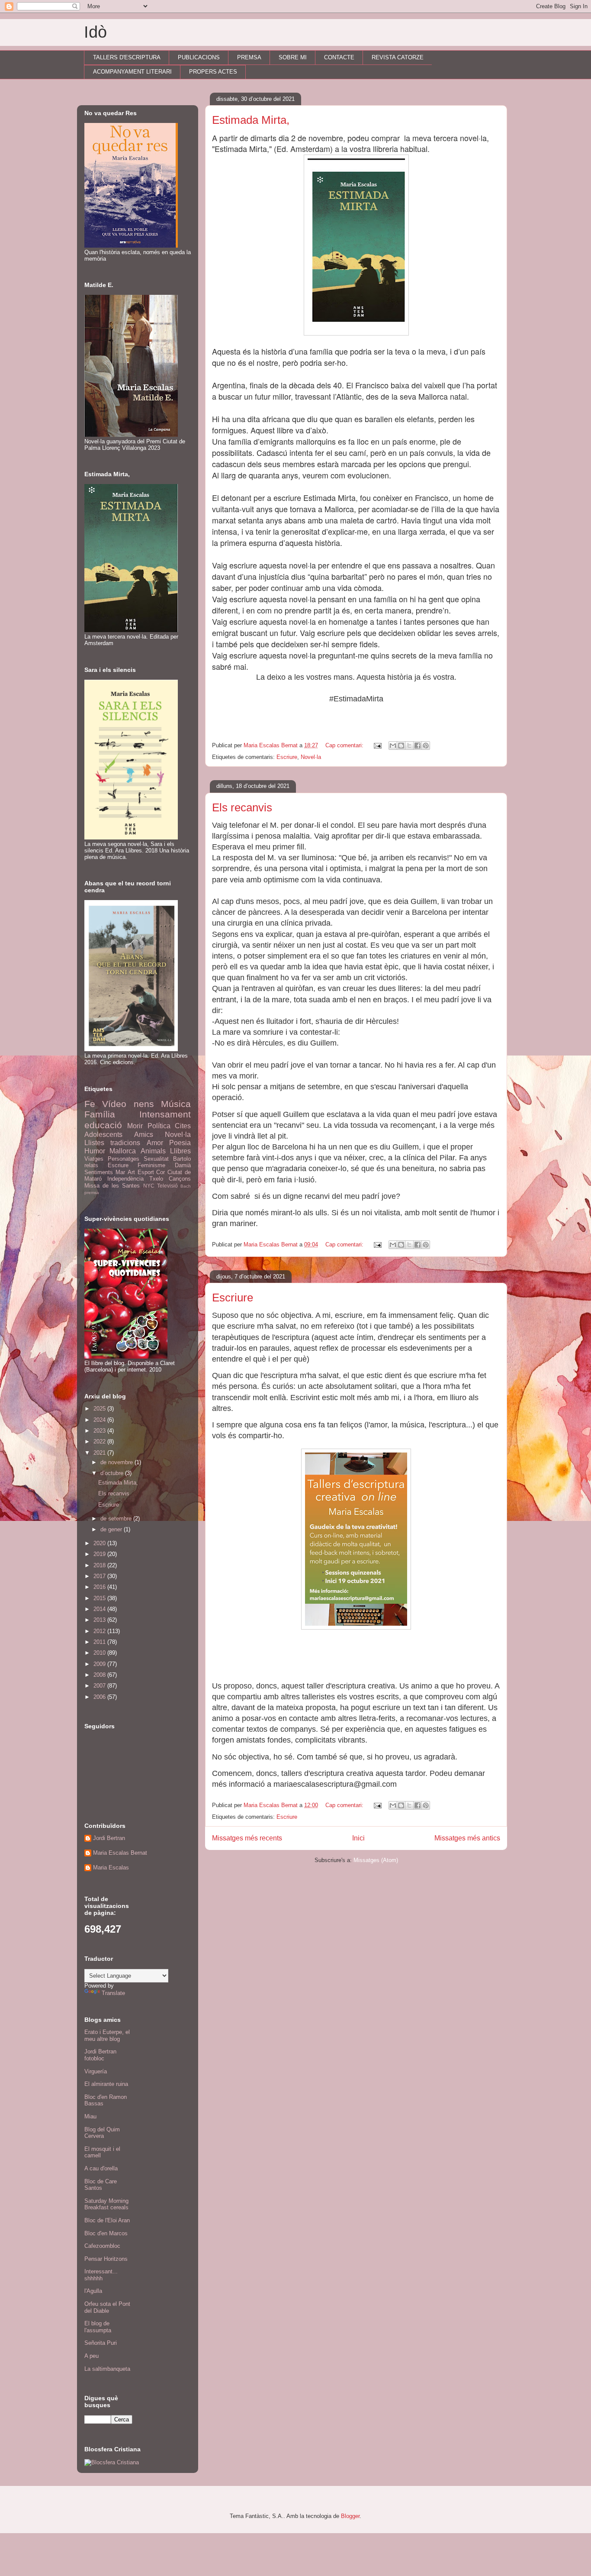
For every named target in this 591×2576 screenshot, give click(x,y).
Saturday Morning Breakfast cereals (106, 2204)
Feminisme (151, 1165)
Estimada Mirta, (251, 120)
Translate (113, 1993)
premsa (92, 1193)
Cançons (180, 1179)
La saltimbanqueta (107, 2369)
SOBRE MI (293, 57)
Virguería (96, 2071)
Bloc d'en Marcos (106, 2233)
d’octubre (113, 1473)
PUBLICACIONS (199, 57)
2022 (100, 1441)
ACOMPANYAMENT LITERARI (132, 72)
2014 (100, 1609)
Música (176, 1104)
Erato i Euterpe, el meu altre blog (107, 2035)
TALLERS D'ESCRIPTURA (127, 57)
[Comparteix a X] (409, 746)
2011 (100, 1642)
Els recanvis (242, 807)
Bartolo (182, 1159)
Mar (120, 1172)
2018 (100, 1565)
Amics (144, 1135)
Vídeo (114, 1104)
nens (144, 1104)
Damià (183, 1165)
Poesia (180, 1143)
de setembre (117, 1519)
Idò (95, 32)
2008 (100, 1675)
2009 (100, 1664)
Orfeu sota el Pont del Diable (107, 2307)
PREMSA (249, 57)
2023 (100, 1431)
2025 (100, 1409)
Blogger (350, 2516)
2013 (100, 1620)
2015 (100, 1598)
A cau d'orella (101, 2168)
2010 (100, 1653)
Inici (358, 1838)
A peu (92, 2356)
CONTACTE (339, 57)
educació (103, 1125)
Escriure (287, 757)
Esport (146, 1172)
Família (100, 1114)
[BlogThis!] (401, 746)
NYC (149, 1186)
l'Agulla (93, 2291)
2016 (100, 1587)
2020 (100, 1543)
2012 (100, 1631)
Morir (135, 1126)
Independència (125, 1179)
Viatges (94, 1159)
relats (91, 1165)
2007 (100, 1686)
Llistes (94, 1143)
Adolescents (103, 1135)
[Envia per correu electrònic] (393, 746)
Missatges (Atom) (376, 1860)
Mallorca (123, 1151)
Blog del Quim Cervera (102, 2133)
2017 (100, 1576)
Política (159, 1126)
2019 (100, 1554)
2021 (100, 1453)
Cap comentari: (345, 745)
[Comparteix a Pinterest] (426, 746)
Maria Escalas (111, 1867)
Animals (153, 1151)
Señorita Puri (101, 2343)
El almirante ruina (106, 2084)
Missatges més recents (247, 1838)
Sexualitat (156, 1159)
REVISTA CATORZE (398, 57)
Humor (95, 1151)
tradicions (125, 1143)
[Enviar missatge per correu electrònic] (377, 745)
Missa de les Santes (112, 1186)
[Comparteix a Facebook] (418, 746)
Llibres (180, 1151)
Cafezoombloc (102, 2246)
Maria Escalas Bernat (120, 1853)
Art (131, 1172)
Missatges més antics (467, 1838)
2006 (100, 1697)
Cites (183, 1126)
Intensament (165, 1114)
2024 (100, 1420)
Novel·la (311, 757)
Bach (186, 1186)
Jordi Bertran (109, 1838)
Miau (90, 2116)
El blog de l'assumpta (98, 2327)
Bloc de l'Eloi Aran (107, 2220)
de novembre (117, 1462)
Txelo (156, 1179)
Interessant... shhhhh (101, 2275)
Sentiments (99, 1172)
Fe (90, 1104)
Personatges (124, 1159)
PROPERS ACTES (213, 72)
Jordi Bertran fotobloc (100, 2055)
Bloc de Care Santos (101, 2185)
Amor (155, 1143)
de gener (112, 1529)
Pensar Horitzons (106, 2259)
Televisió (167, 1186)
